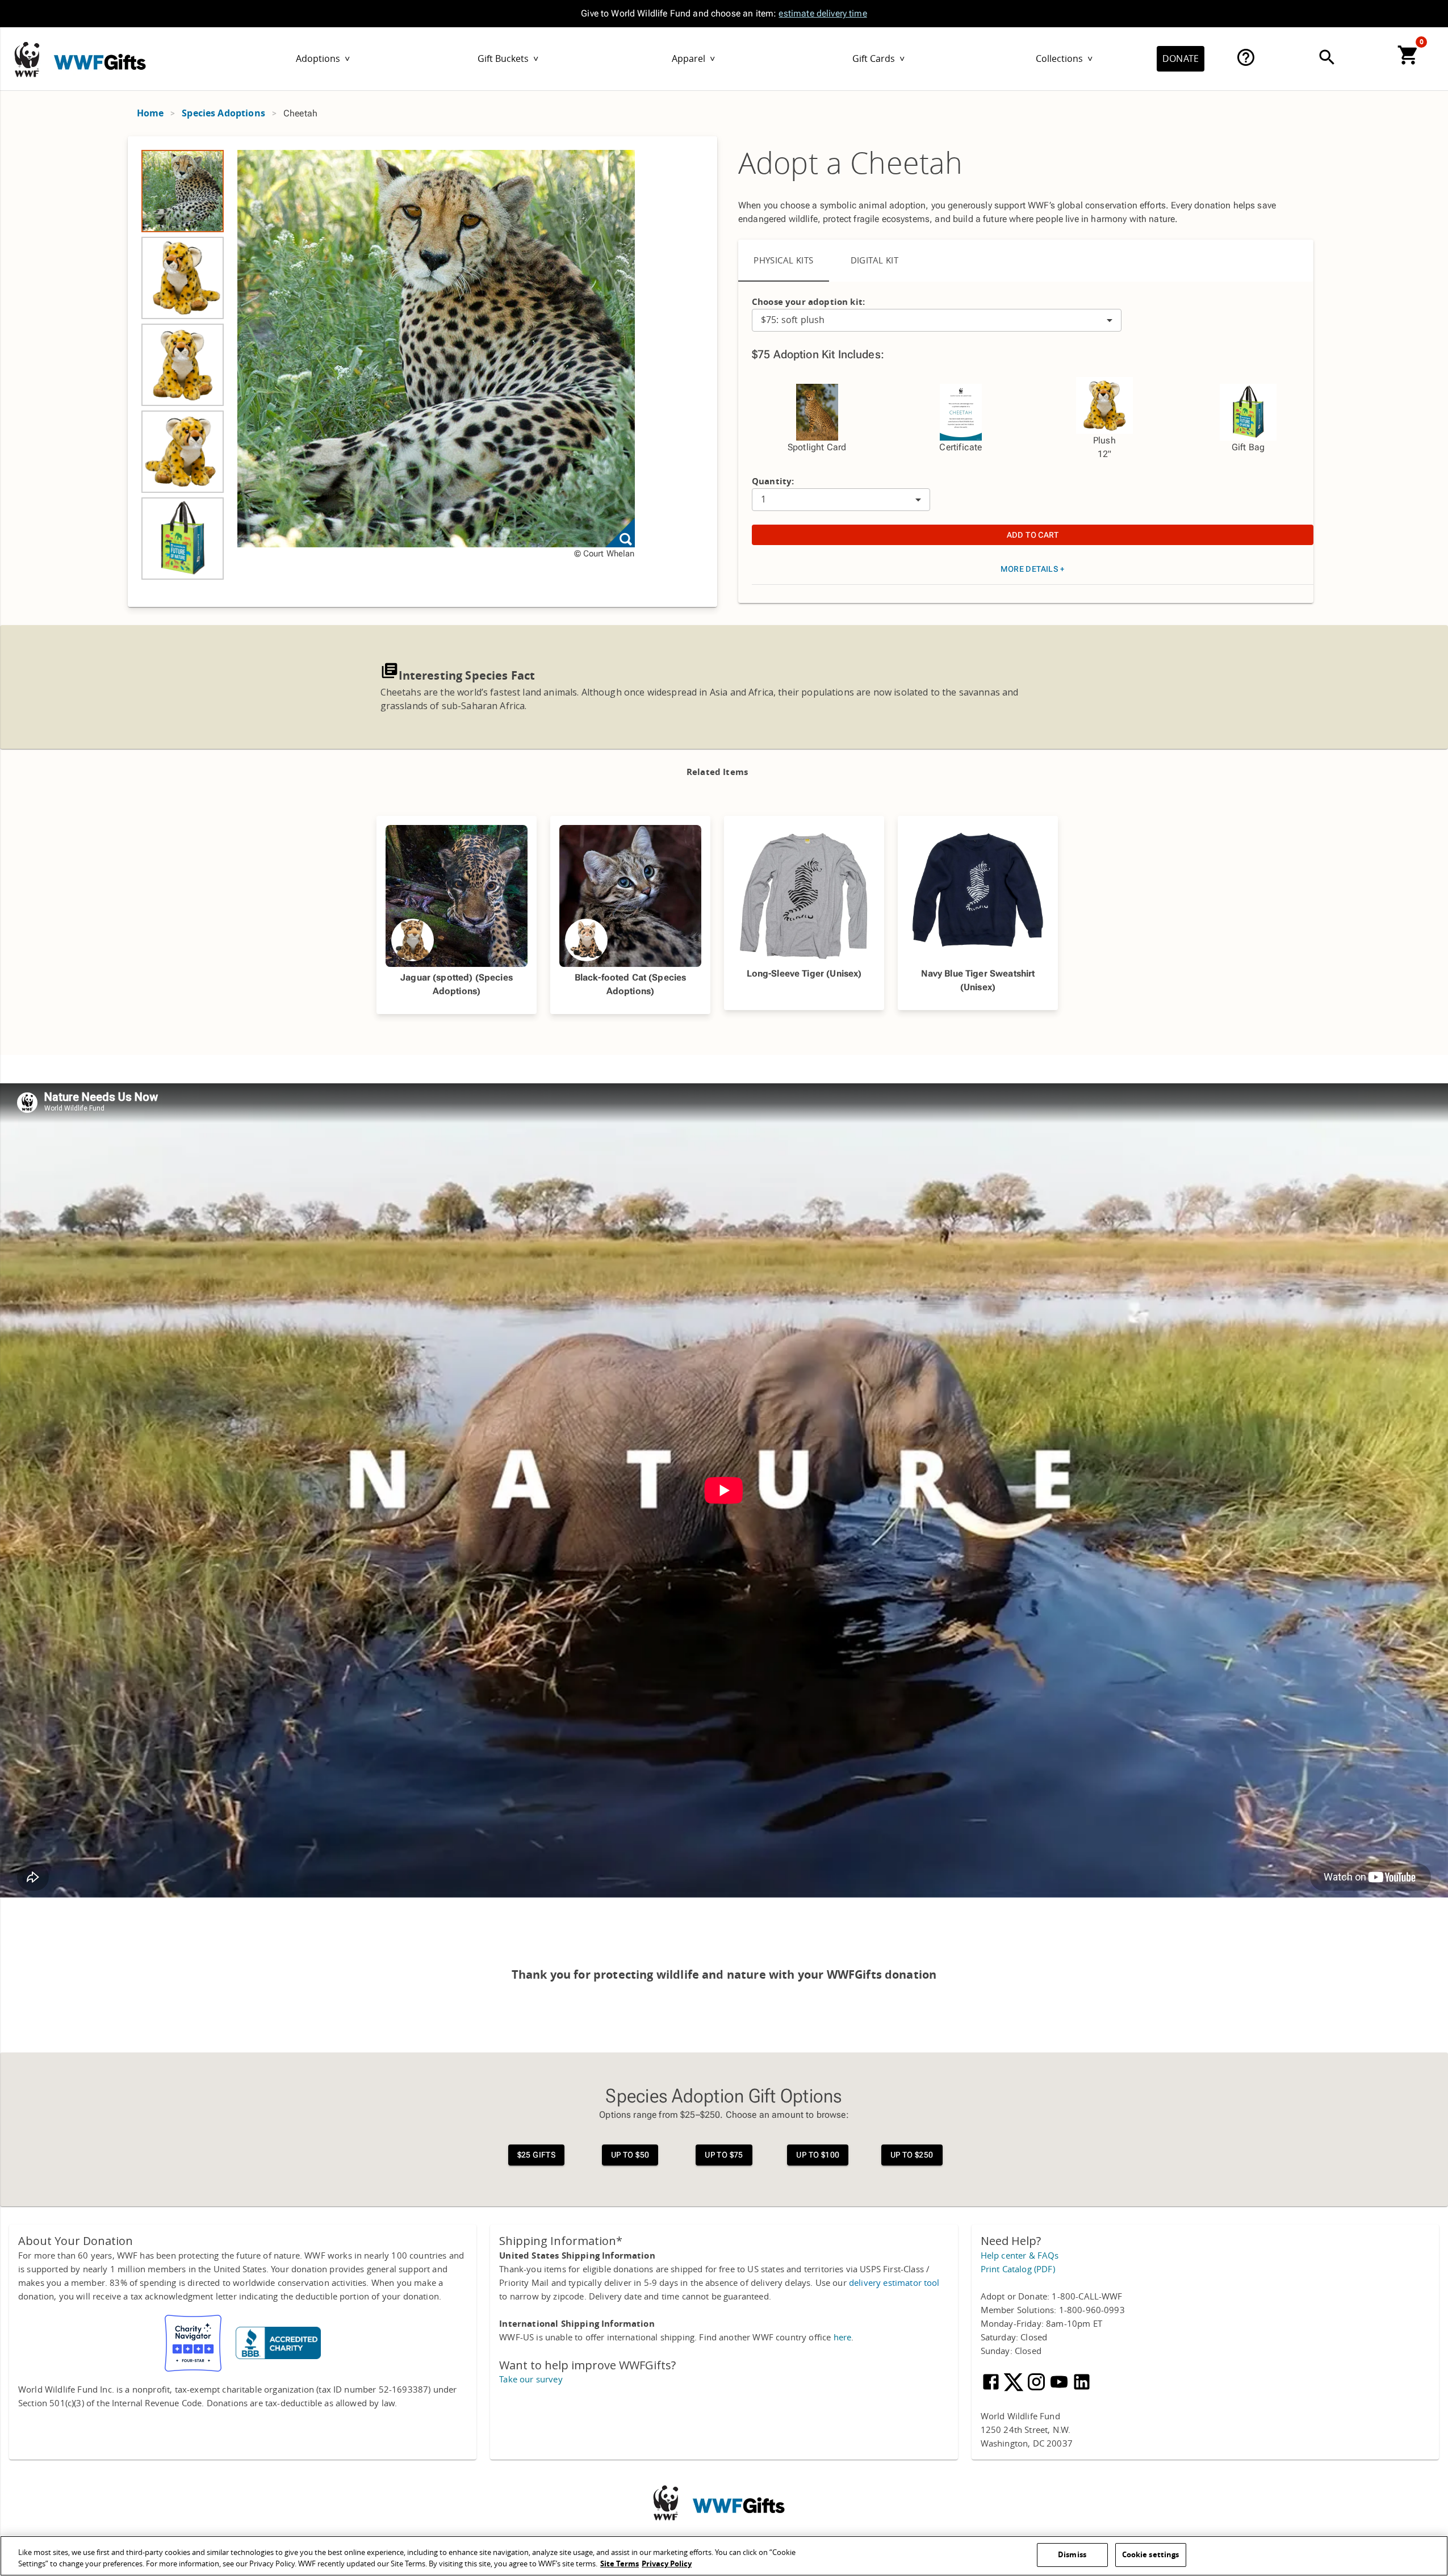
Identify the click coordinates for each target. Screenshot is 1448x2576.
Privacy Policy (667, 2564)
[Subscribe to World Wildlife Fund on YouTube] (1060, 2389)
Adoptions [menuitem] (323, 59)
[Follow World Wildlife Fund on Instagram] (1037, 2389)
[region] (423, 372)
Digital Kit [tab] (875, 261)
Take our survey (531, 2380)
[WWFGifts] (103, 56)
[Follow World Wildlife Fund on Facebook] (992, 2389)
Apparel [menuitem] (693, 59)
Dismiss (1072, 2555)
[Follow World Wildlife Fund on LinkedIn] (1082, 2389)
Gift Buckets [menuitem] (508, 59)
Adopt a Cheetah (850, 164)
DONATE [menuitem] (1181, 59)
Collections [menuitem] (1064, 59)
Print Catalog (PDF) (1018, 2269)
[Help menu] (1246, 57)
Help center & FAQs (1020, 2256)
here (843, 2338)
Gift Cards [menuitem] (878, 59)
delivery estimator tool (894, 2283)
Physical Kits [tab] (784, 261)
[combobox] (937, 320)
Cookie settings (1151, 2555)
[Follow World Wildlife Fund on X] (1015, 2389)
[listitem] (183, 191)
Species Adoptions (223, 113)
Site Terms (620, 2564)
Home (150, 113)
